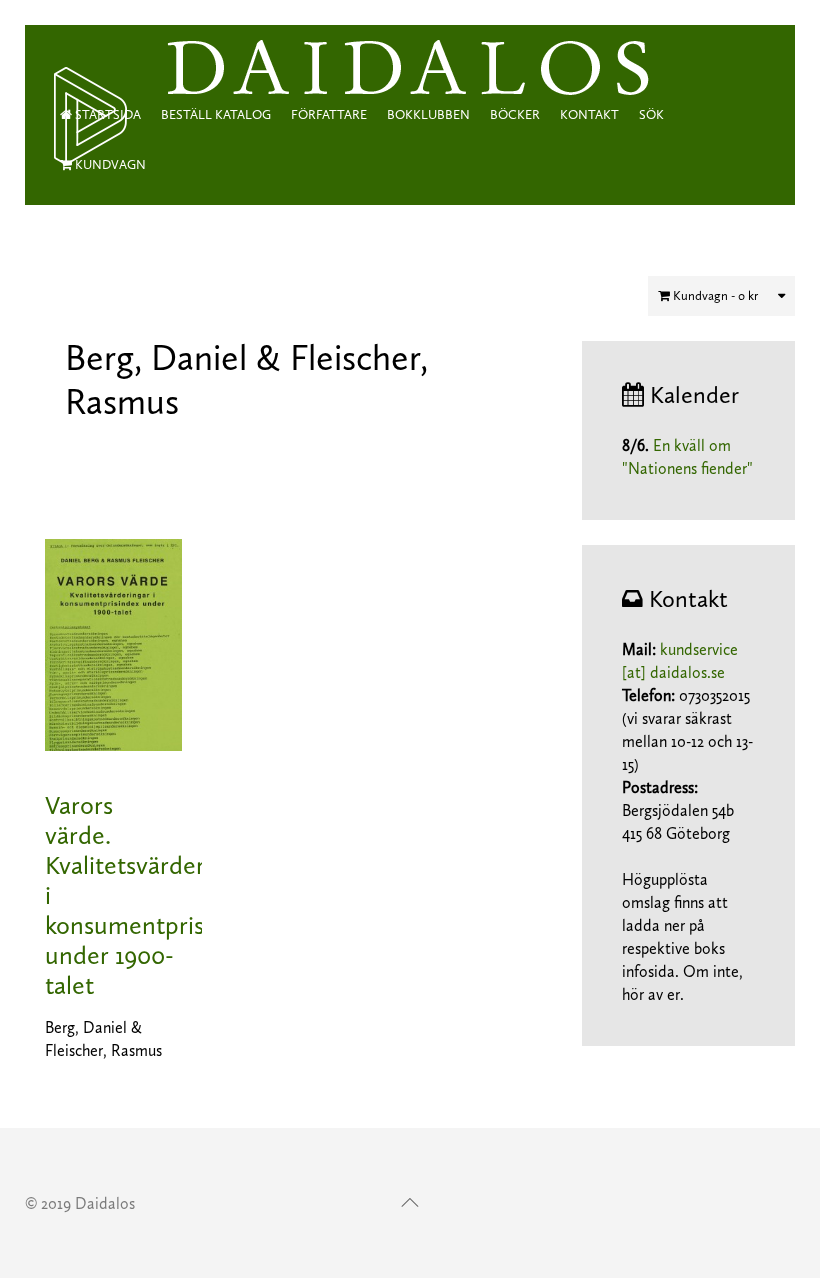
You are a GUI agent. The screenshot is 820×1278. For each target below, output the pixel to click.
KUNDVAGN (109, 164)
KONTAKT (589, 114)
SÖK (651, 114)
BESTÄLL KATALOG (216, 114)
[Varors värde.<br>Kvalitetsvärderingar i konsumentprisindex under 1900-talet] (113, 643)
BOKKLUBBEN (428, 114)
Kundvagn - (714, 295)
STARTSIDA (106, 114)
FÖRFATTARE (329, 114)
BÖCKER (515, 114)
